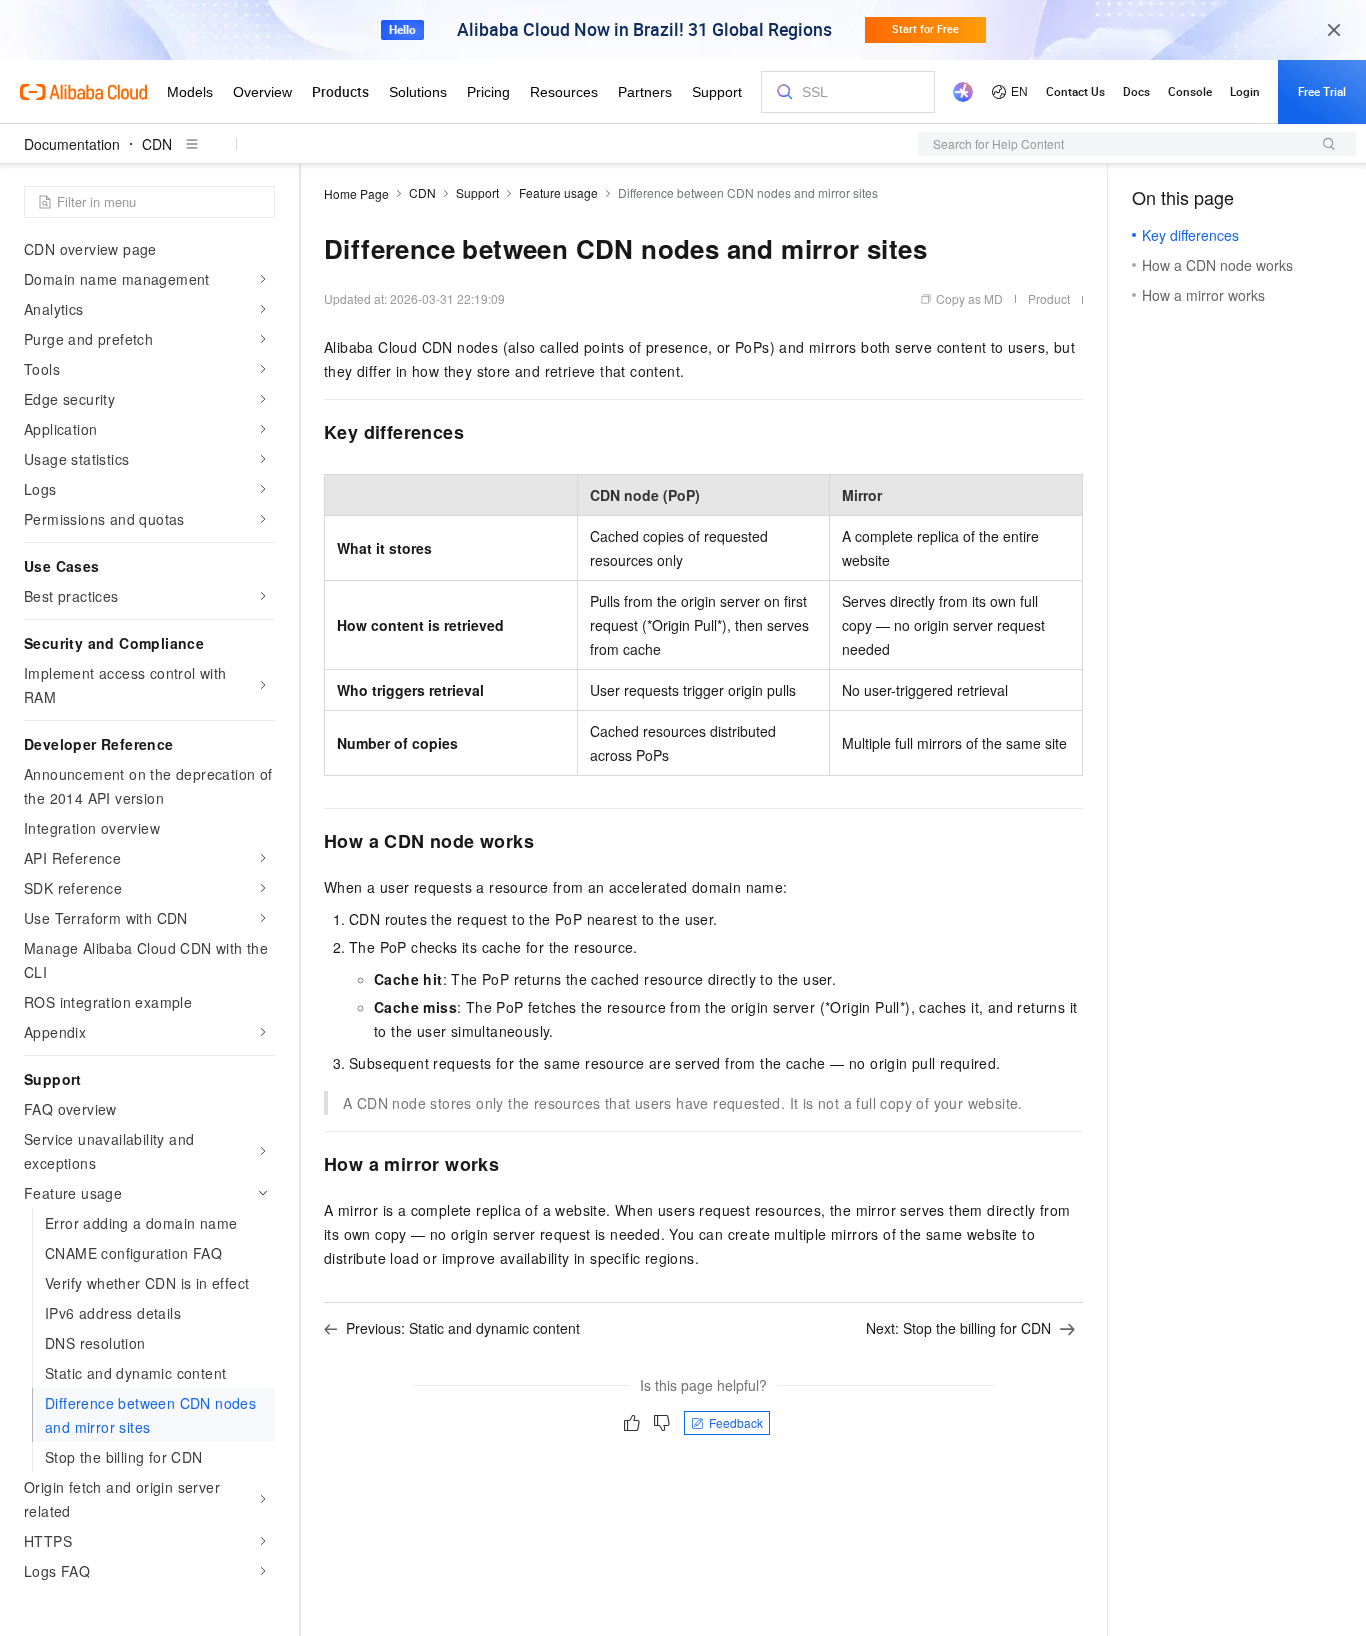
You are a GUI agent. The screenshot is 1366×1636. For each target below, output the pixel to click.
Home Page (356, 193)
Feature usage (558, 192)
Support (477, 192)
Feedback (736, 1422)
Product (1049, 298)
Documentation (72, 144)
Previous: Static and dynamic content (463, 1328)
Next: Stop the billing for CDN (958, 1328)
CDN (157, 144)
